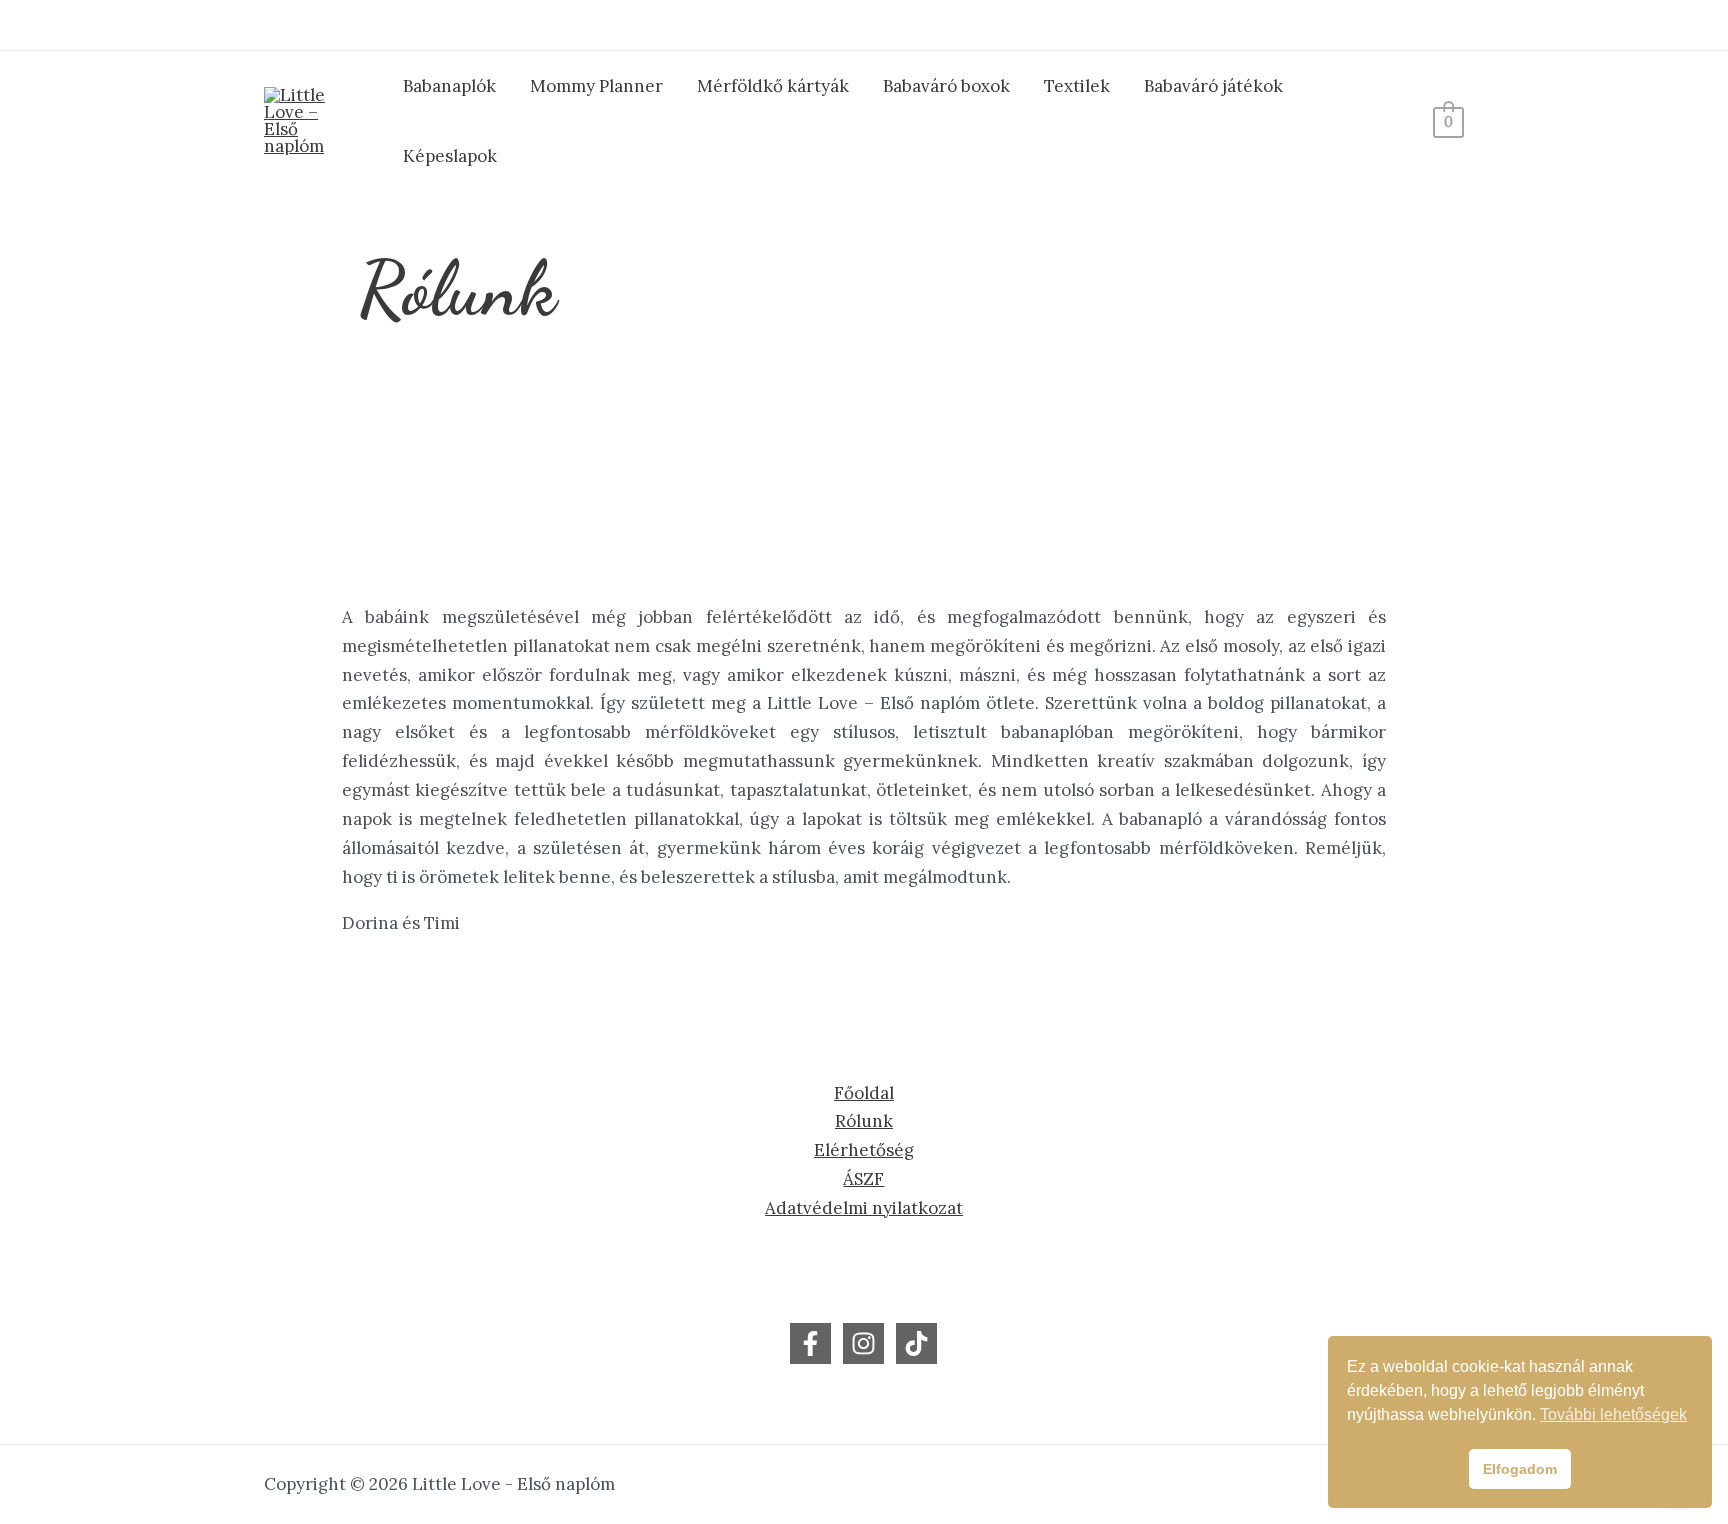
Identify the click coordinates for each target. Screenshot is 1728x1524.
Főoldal (864, 1093)
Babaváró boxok (946, 86)
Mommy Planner (596, 86)
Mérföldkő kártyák (773, 86)
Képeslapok (450, 156)
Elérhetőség (864, 1150)
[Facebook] (810, 1343)
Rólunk (864, 1121)
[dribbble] (863, 1343)
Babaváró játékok (1213, 86)
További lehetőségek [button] (1613, 1414)
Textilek (1077, 86)
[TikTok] (916, 1343)
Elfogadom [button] (1520, 1469)
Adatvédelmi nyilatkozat (864, 1208)
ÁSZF (863, 1179)
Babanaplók (449, 86)
